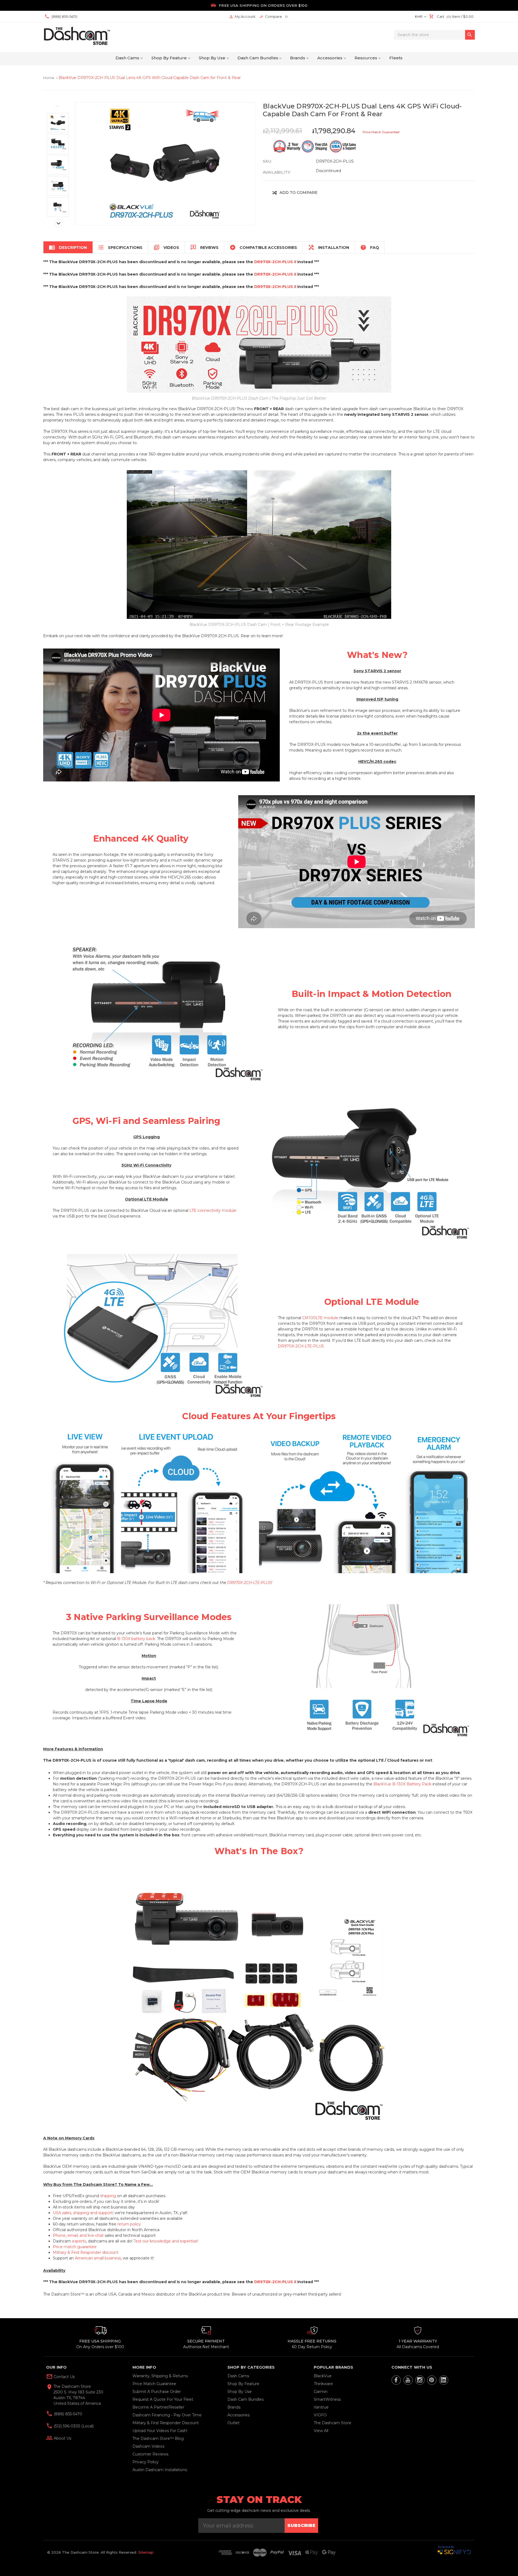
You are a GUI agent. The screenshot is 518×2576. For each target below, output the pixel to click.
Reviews (204, 247)
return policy (129, 2224)
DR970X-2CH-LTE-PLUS (301, 1346)
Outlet (234, 2423)
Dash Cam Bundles (258, 58)
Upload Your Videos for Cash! (160, 2431)
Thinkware (323, 2384)
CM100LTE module (320, 1318)
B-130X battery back (136, 1639)
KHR (419, 16)
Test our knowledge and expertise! (166, 2241)
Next (59, 223)
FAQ (370, 247)
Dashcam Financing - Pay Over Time (167, 2415)
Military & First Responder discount (86, 2252)
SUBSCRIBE (301, 2525)
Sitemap (146, 2552)
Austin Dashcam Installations (160, 2470)
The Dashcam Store (333, 2423)
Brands (298, 58)
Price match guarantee (75, 2247)
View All (321, 2431)
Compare (273, 17)
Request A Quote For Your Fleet (163, 2399)
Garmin (321, 2392)
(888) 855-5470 (67, 2414)
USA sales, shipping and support (83, 2213)
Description (68, 247)
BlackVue (323, 2376)
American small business (98, 2258)
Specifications (120, 247)
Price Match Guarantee (154, 2384)
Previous (57, 107)
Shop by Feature (169, 58)
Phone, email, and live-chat (78, 2235)
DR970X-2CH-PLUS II (275, 262)
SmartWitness (327, 2399)
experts (79, 2241)
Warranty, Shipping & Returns (160, 2376)
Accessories (330, 58)
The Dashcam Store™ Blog (158, 2438)
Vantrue (321, 2407)
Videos (166, 247)
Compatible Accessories (263, 247)
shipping (108, 2196)
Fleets (396, 58)
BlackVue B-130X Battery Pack (402, 1784)
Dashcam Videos (148, 2446)
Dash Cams (127, 58)
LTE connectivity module (213, 1210)
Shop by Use (212, 58)
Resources (366, 58)
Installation (329, 247)
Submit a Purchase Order (157, 2392)
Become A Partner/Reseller (158, 2407)
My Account (242, 17)
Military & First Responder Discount (166, 2423)
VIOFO (320, 2415)
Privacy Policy (146, 2462)
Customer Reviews (150, 2454)
